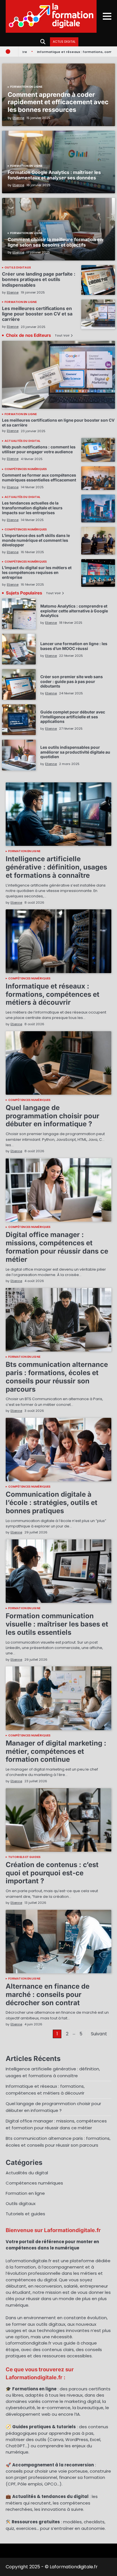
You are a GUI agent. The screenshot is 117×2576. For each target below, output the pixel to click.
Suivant (99, 2034)
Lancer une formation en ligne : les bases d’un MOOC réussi (74, 646)
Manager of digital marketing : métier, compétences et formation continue (56, 1751)
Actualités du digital (22, 441)
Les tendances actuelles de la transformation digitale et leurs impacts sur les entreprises (32, 508)
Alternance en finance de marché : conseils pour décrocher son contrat (48, 1994)
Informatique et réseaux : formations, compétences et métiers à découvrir (53, 994)
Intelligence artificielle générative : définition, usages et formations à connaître (56, 867)
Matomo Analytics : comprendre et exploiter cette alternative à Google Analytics (74, 611)
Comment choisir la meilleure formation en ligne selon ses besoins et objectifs (55, 242)
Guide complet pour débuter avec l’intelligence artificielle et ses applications (73, 717)
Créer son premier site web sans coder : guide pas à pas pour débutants (72, 681)
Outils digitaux (18, 268)
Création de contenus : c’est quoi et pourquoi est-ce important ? (52, 1873)
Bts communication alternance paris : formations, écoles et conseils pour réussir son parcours (57, 1377)
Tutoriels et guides (24, 1857)
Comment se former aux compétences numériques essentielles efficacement (39, 477)
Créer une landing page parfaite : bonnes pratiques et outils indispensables (39, 279)
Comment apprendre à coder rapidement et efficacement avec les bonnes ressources (58, 102)
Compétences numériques (26, 469)
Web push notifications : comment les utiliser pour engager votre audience (39, 449)
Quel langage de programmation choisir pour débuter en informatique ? (53, 1116)
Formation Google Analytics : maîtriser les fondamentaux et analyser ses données (54, 175)
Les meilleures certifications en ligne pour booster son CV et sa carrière (37, 314)
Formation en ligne (26, 87)
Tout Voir (62, 336)
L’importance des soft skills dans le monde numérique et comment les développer (36, 540)
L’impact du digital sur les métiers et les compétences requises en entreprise (37, 572)
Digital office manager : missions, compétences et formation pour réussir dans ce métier (57, 1247)
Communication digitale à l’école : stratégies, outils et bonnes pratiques (52, 1503)
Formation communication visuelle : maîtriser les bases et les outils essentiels (57, 1624)
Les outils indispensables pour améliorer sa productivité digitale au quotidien (75, 752)
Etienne (18, 118)
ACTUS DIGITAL (64, 42)
